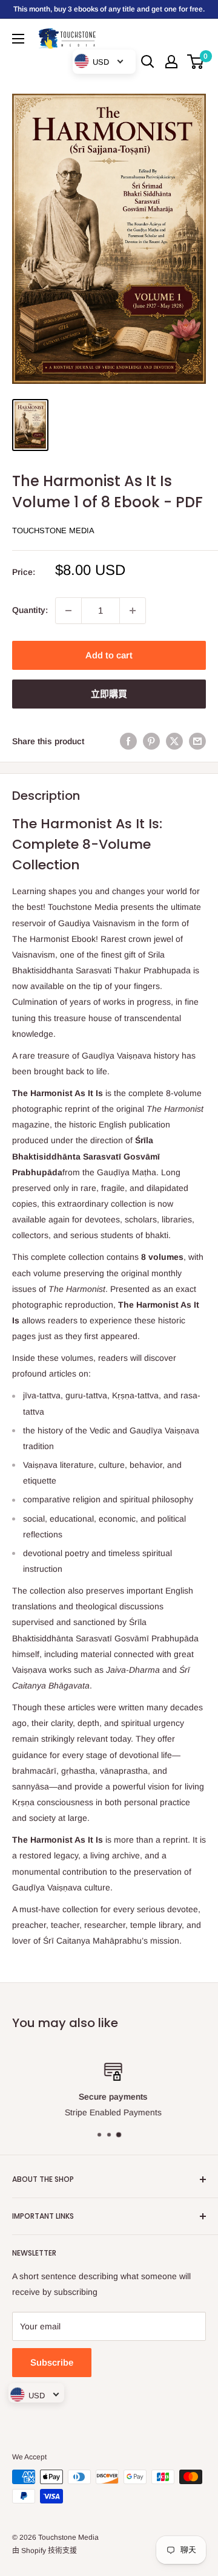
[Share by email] (197, 741)
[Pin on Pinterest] (151, 741)
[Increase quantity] (133, 611)
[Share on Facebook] (128, 741)
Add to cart (109, 655)
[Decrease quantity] (68, 611)
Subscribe (52, 2362)
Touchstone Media (53, 530)
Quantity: (30, 610)
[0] (196, 62)
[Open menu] (18, 39)
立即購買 (109, 694)
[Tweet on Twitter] (174, 741)
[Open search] (148, 62)
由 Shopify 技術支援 (45, 2551)
